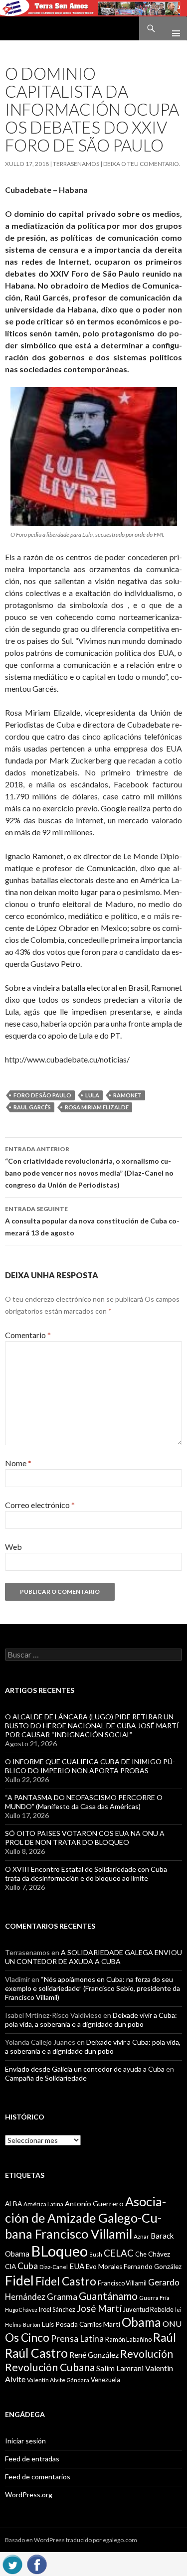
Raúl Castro (36, 2353)
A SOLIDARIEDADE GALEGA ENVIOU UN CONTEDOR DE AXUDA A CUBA (93, 1957)
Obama (141, 2322)
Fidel (19, 2280)
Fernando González (153, 2267)
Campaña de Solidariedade (46, 2078)
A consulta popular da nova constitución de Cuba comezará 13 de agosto (92, 1221)
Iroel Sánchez (57, 2309)
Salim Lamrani (120, 2368)
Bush (96, 2254)
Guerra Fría (154, 2298)
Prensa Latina (77, 2339)
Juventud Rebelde (148, 2309)
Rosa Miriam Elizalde (97, 1107)
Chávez (159, 2254)
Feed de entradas (32, 2459)
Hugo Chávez (21, 2310)
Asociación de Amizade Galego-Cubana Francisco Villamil (86, 2217)
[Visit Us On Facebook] (37, 2563)
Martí (112, 2324)
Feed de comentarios (38, 2477)
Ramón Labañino (128, 2339)
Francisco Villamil (122, 2283)
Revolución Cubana (50, 2367)
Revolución (147, 2354)
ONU (172, 2324)
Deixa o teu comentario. (142, 164)
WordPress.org (29, 2495)
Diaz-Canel (54, 2267)
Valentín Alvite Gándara (58, 2380)
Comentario (28, 1335)
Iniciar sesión (25, 2441)
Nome (18, 1463)
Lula (92, 1095)
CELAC (119, 2253)
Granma (62, 2297)
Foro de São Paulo (42, 1095)
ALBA (13, 2204)
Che (141, 2254)
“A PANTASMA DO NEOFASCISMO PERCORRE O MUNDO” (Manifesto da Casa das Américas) (84, 1802)
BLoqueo (59, 2251)
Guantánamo (108, 2296)
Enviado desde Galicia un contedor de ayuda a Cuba (85, 2069)
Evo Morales (104, 2267)
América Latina (43, 2204)
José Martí (99, 2308)
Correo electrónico (40, 1505)
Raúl (165, 2337)
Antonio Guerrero (94, 2203)
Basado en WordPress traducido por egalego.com (71, 2540)
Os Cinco (27, 2338)
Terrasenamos (76, 164)
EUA (77, 2266)
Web (13, 1547)
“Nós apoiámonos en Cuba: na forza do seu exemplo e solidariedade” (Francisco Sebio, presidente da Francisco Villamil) (93, 1988)
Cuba (28, 2266)
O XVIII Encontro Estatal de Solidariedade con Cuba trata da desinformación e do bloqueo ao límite (86, 1874)
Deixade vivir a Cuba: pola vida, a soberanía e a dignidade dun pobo (91, 2020)
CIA (10, 2267)
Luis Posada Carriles (72, 2324)
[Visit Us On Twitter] (12, 2563)
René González (94, 2355)
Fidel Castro (66, 2281)
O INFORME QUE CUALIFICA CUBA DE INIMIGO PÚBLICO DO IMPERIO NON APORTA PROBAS (90, 1766)
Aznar (141, 2236)
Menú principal (172, 28)
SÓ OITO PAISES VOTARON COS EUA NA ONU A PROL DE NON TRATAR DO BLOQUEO (85, 1838)
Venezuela (105, 2380)
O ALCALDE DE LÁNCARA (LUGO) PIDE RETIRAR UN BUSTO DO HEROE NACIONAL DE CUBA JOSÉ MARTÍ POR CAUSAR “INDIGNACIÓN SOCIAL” (92, 1726)
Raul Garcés (32, 1107)
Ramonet (127, 1095)
